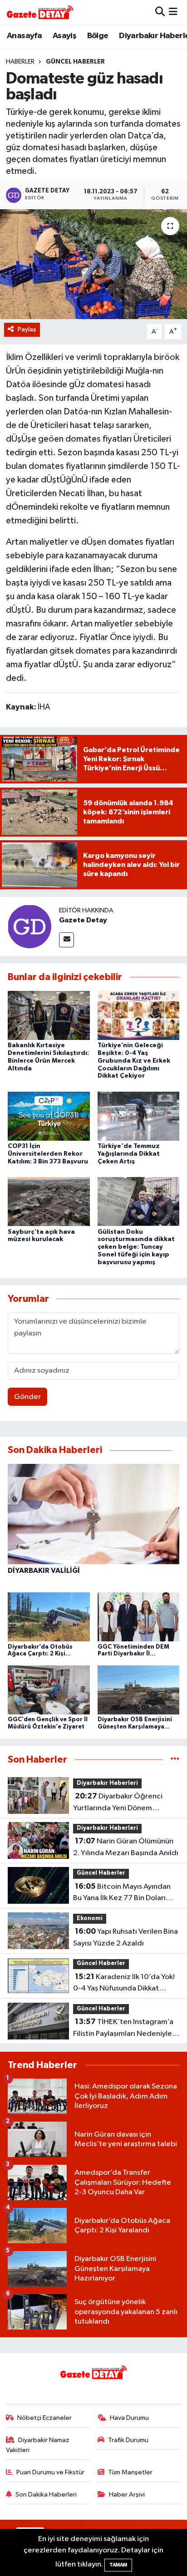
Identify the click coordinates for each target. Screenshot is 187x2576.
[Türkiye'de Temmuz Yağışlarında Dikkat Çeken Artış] (139, 1116)
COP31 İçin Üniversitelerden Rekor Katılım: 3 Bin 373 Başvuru (48, 1154)
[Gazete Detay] (30, 926)
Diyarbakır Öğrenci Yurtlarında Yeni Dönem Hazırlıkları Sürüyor (118, 1803)
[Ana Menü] (173, 12)
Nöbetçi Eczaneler (44, 2418)
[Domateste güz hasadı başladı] (93, 264)
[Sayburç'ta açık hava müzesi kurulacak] (49, 1201)
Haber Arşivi (127, 2495)
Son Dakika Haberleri (46, 2495)
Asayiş (64, 36)
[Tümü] (175, 1760)
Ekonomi (90, 1918)
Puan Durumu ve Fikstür (50, 2472)
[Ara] (160, 12)
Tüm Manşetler (130, 2472)
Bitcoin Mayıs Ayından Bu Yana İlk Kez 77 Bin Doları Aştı (122, 1893)
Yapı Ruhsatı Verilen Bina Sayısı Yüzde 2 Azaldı (125, 1937)
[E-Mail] (66, 940)
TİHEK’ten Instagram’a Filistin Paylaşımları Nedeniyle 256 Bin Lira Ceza (123, 2029)
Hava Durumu (129, 2418)
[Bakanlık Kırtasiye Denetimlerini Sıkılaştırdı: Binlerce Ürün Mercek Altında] (49, 1015)
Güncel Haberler (75, 62)
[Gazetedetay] (40, 12)
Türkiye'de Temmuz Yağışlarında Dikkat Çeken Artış (129, 1154)
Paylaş (27, 329)
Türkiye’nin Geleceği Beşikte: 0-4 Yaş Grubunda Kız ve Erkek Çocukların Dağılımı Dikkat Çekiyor (134, 1061)
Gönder (27, 1397)
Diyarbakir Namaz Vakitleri (38, 2445)
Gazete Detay (83, 920)
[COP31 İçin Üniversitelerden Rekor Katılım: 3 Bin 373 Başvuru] (49, 1116)
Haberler (20, 62)
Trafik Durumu (128, 2440)
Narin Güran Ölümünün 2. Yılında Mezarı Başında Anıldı (126, 1847)
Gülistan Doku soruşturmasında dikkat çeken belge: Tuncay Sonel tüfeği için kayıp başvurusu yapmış (136, 1247)
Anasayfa (24, 36)
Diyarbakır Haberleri (107, 1783)
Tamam (118, 2565)
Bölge (98, 36)
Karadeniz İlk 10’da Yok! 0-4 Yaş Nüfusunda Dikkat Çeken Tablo (124, 1984)
